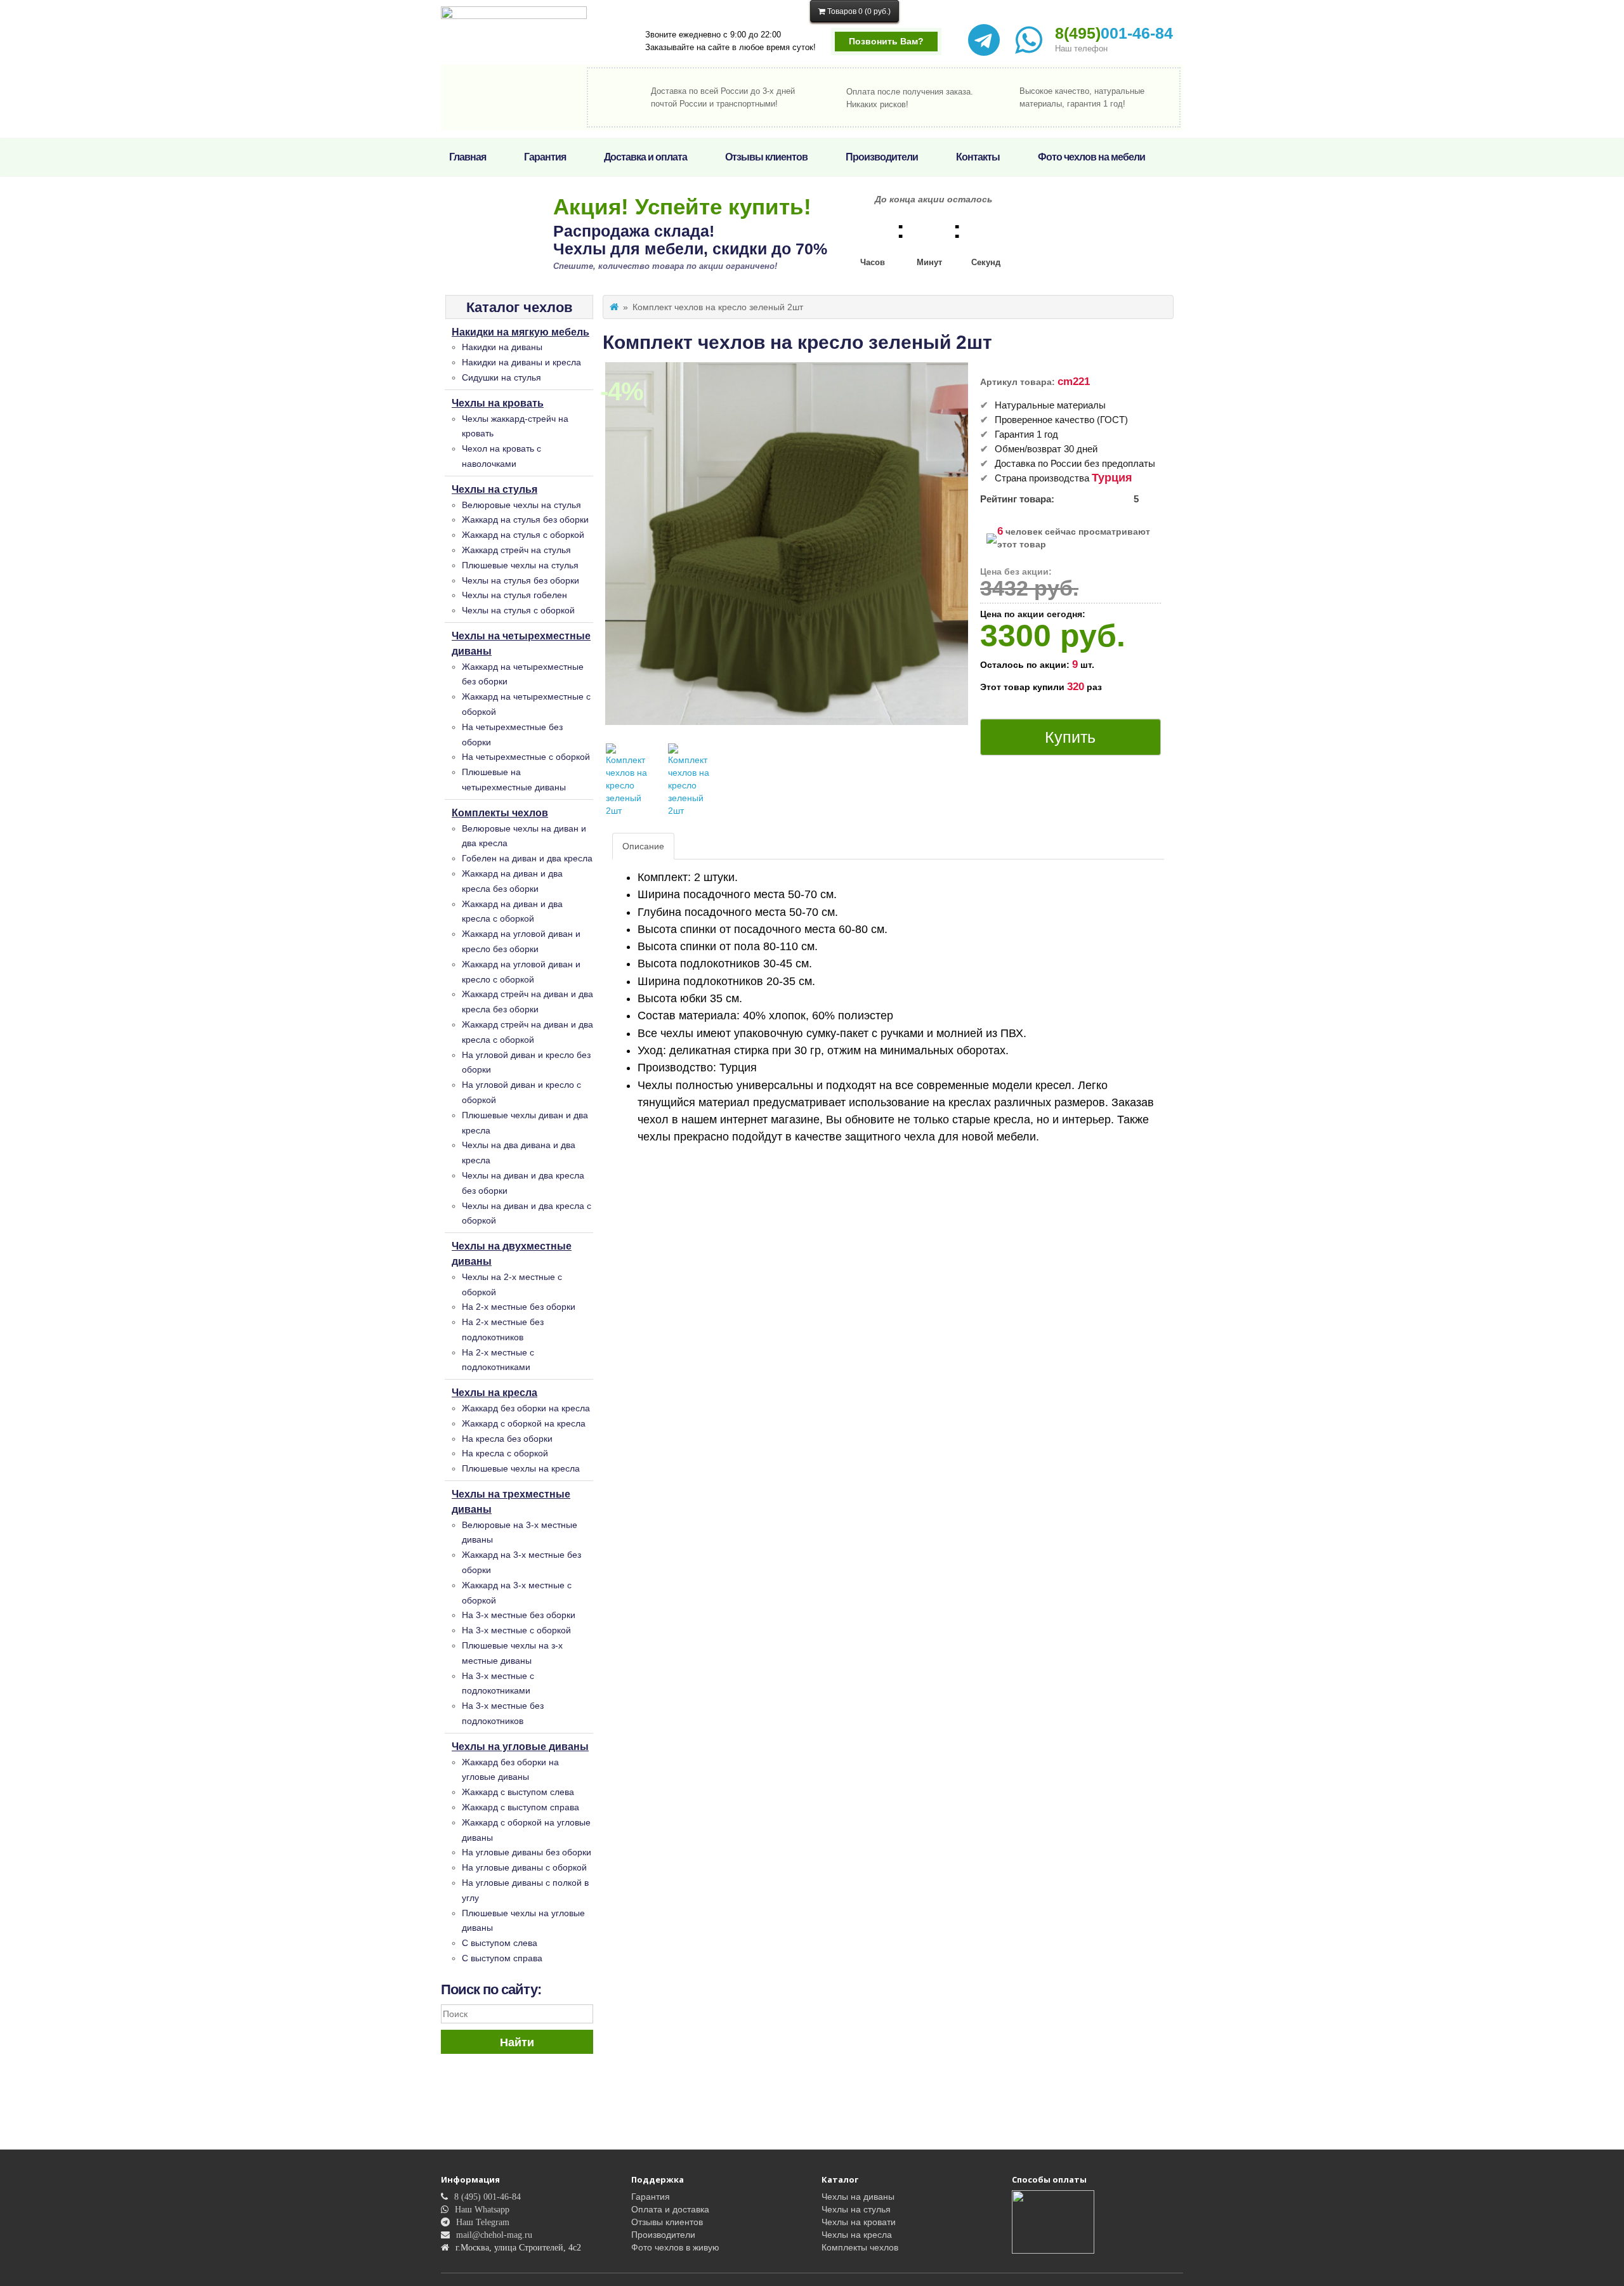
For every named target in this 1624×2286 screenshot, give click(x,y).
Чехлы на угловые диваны (520, 1747)
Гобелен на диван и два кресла (527, 858)
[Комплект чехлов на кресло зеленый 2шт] (627, 780)
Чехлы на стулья (494, 489)
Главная (468, 157)
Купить (1070, 737)
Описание (643, 846)
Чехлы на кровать (498, 403)
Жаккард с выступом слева (518, 1792)
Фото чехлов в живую (675, 2247)
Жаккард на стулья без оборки (525, 519)
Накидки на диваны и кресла (521, 362)
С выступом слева (500, 1943)
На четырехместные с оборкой (526, 757)
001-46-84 (1114, 33)
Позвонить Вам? (886, 41)
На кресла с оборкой (505, 1453)
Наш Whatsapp (482, 2209)
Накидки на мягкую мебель (521, 332)
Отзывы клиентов (766, 157)
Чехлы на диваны (858, 2197)
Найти (517, 2042)
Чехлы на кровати (859, 2222)
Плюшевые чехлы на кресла (521, 1468)
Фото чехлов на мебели (1091, 157)
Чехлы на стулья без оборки (521, 580)
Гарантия (545, 157)
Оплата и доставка (670, 2209)
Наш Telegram (483, 2222)
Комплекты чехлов (500, 813)
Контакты (978, 157)
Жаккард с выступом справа (521, 1807)
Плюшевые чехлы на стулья (520, 565)
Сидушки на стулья (501, 377)
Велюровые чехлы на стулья (521, 505)
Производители (882, 157)
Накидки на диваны (502, 347)
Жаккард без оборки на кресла (526, 1408)
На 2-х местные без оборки (519, 1307)
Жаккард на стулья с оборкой (523, 535)
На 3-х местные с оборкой (516, 1630)
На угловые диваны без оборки (527, 1852)
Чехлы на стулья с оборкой (518, 610)
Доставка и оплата (645, 157)
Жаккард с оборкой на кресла (524, 1423)
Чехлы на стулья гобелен (514, 595)
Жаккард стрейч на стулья (516, 550)
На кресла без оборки (507, 1439)
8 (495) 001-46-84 (488, 2197)
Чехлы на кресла (494, 1393)
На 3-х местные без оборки (519, 1615)
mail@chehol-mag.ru (494, 2235)
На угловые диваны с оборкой (524, 1867)
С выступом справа (502, 1958)
